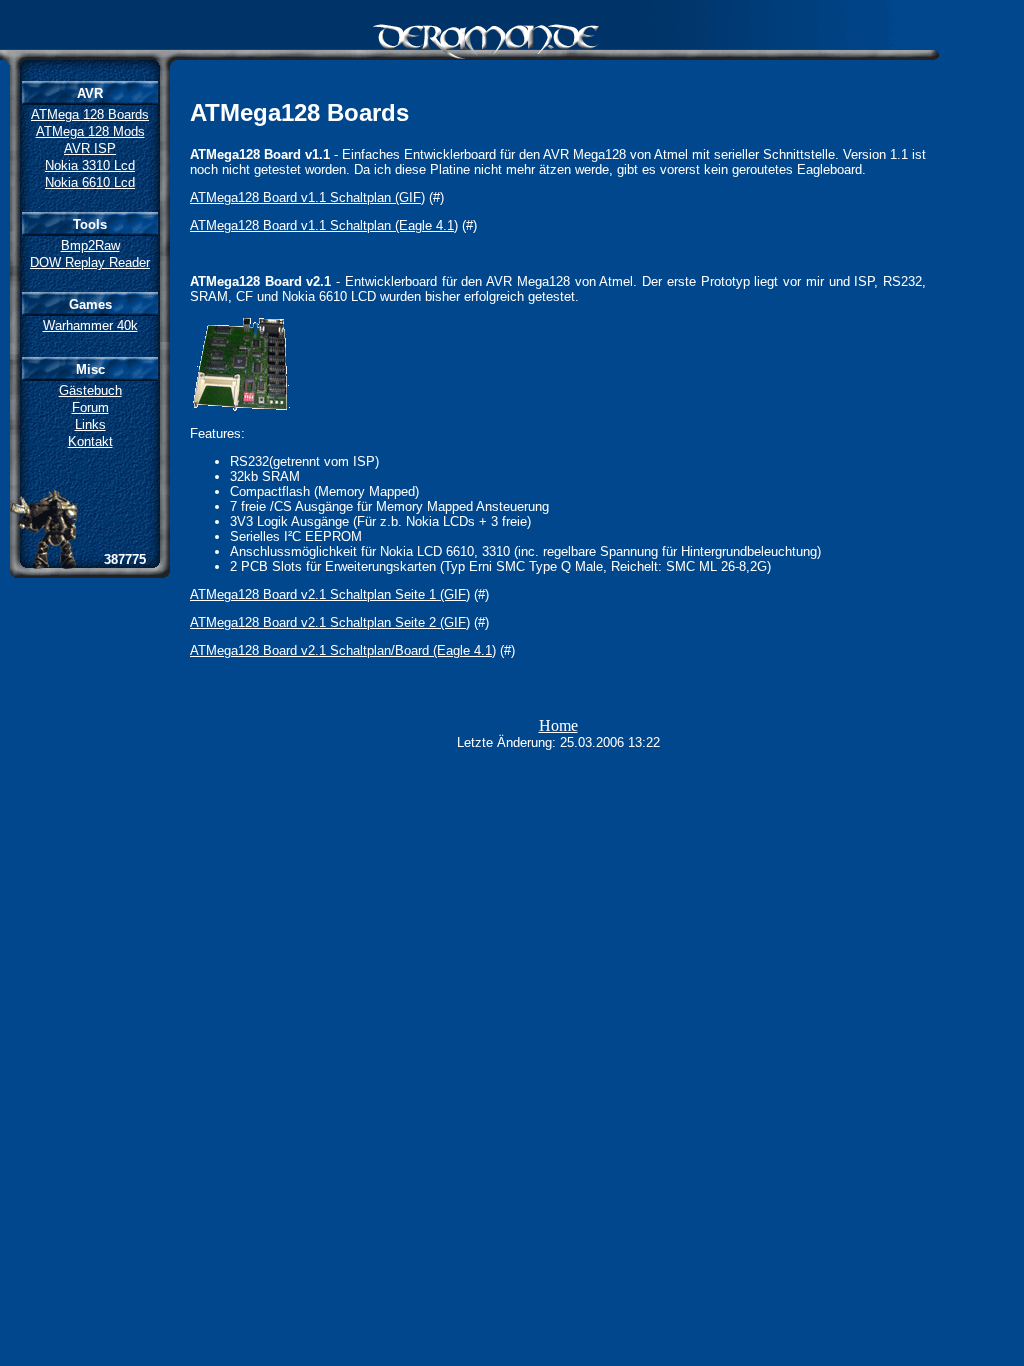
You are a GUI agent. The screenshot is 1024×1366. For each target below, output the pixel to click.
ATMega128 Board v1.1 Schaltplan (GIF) (307, 197)
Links (90, 424)
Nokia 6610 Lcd (90, 182)
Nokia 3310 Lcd (90, 165)
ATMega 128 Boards (90, 114)
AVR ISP (90, 148)
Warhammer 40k (90, 325)
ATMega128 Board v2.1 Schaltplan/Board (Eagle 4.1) (343, 650)
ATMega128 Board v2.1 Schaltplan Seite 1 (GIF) (330, 594)
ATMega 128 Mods (90, 131)
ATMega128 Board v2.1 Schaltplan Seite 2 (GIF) (330, 622)
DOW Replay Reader (90, 262)
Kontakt (90, 441)
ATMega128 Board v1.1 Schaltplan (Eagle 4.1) (324, 225)
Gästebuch (90, 390)
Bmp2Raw (90, 245)
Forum (90, 407)
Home (558, 725)
